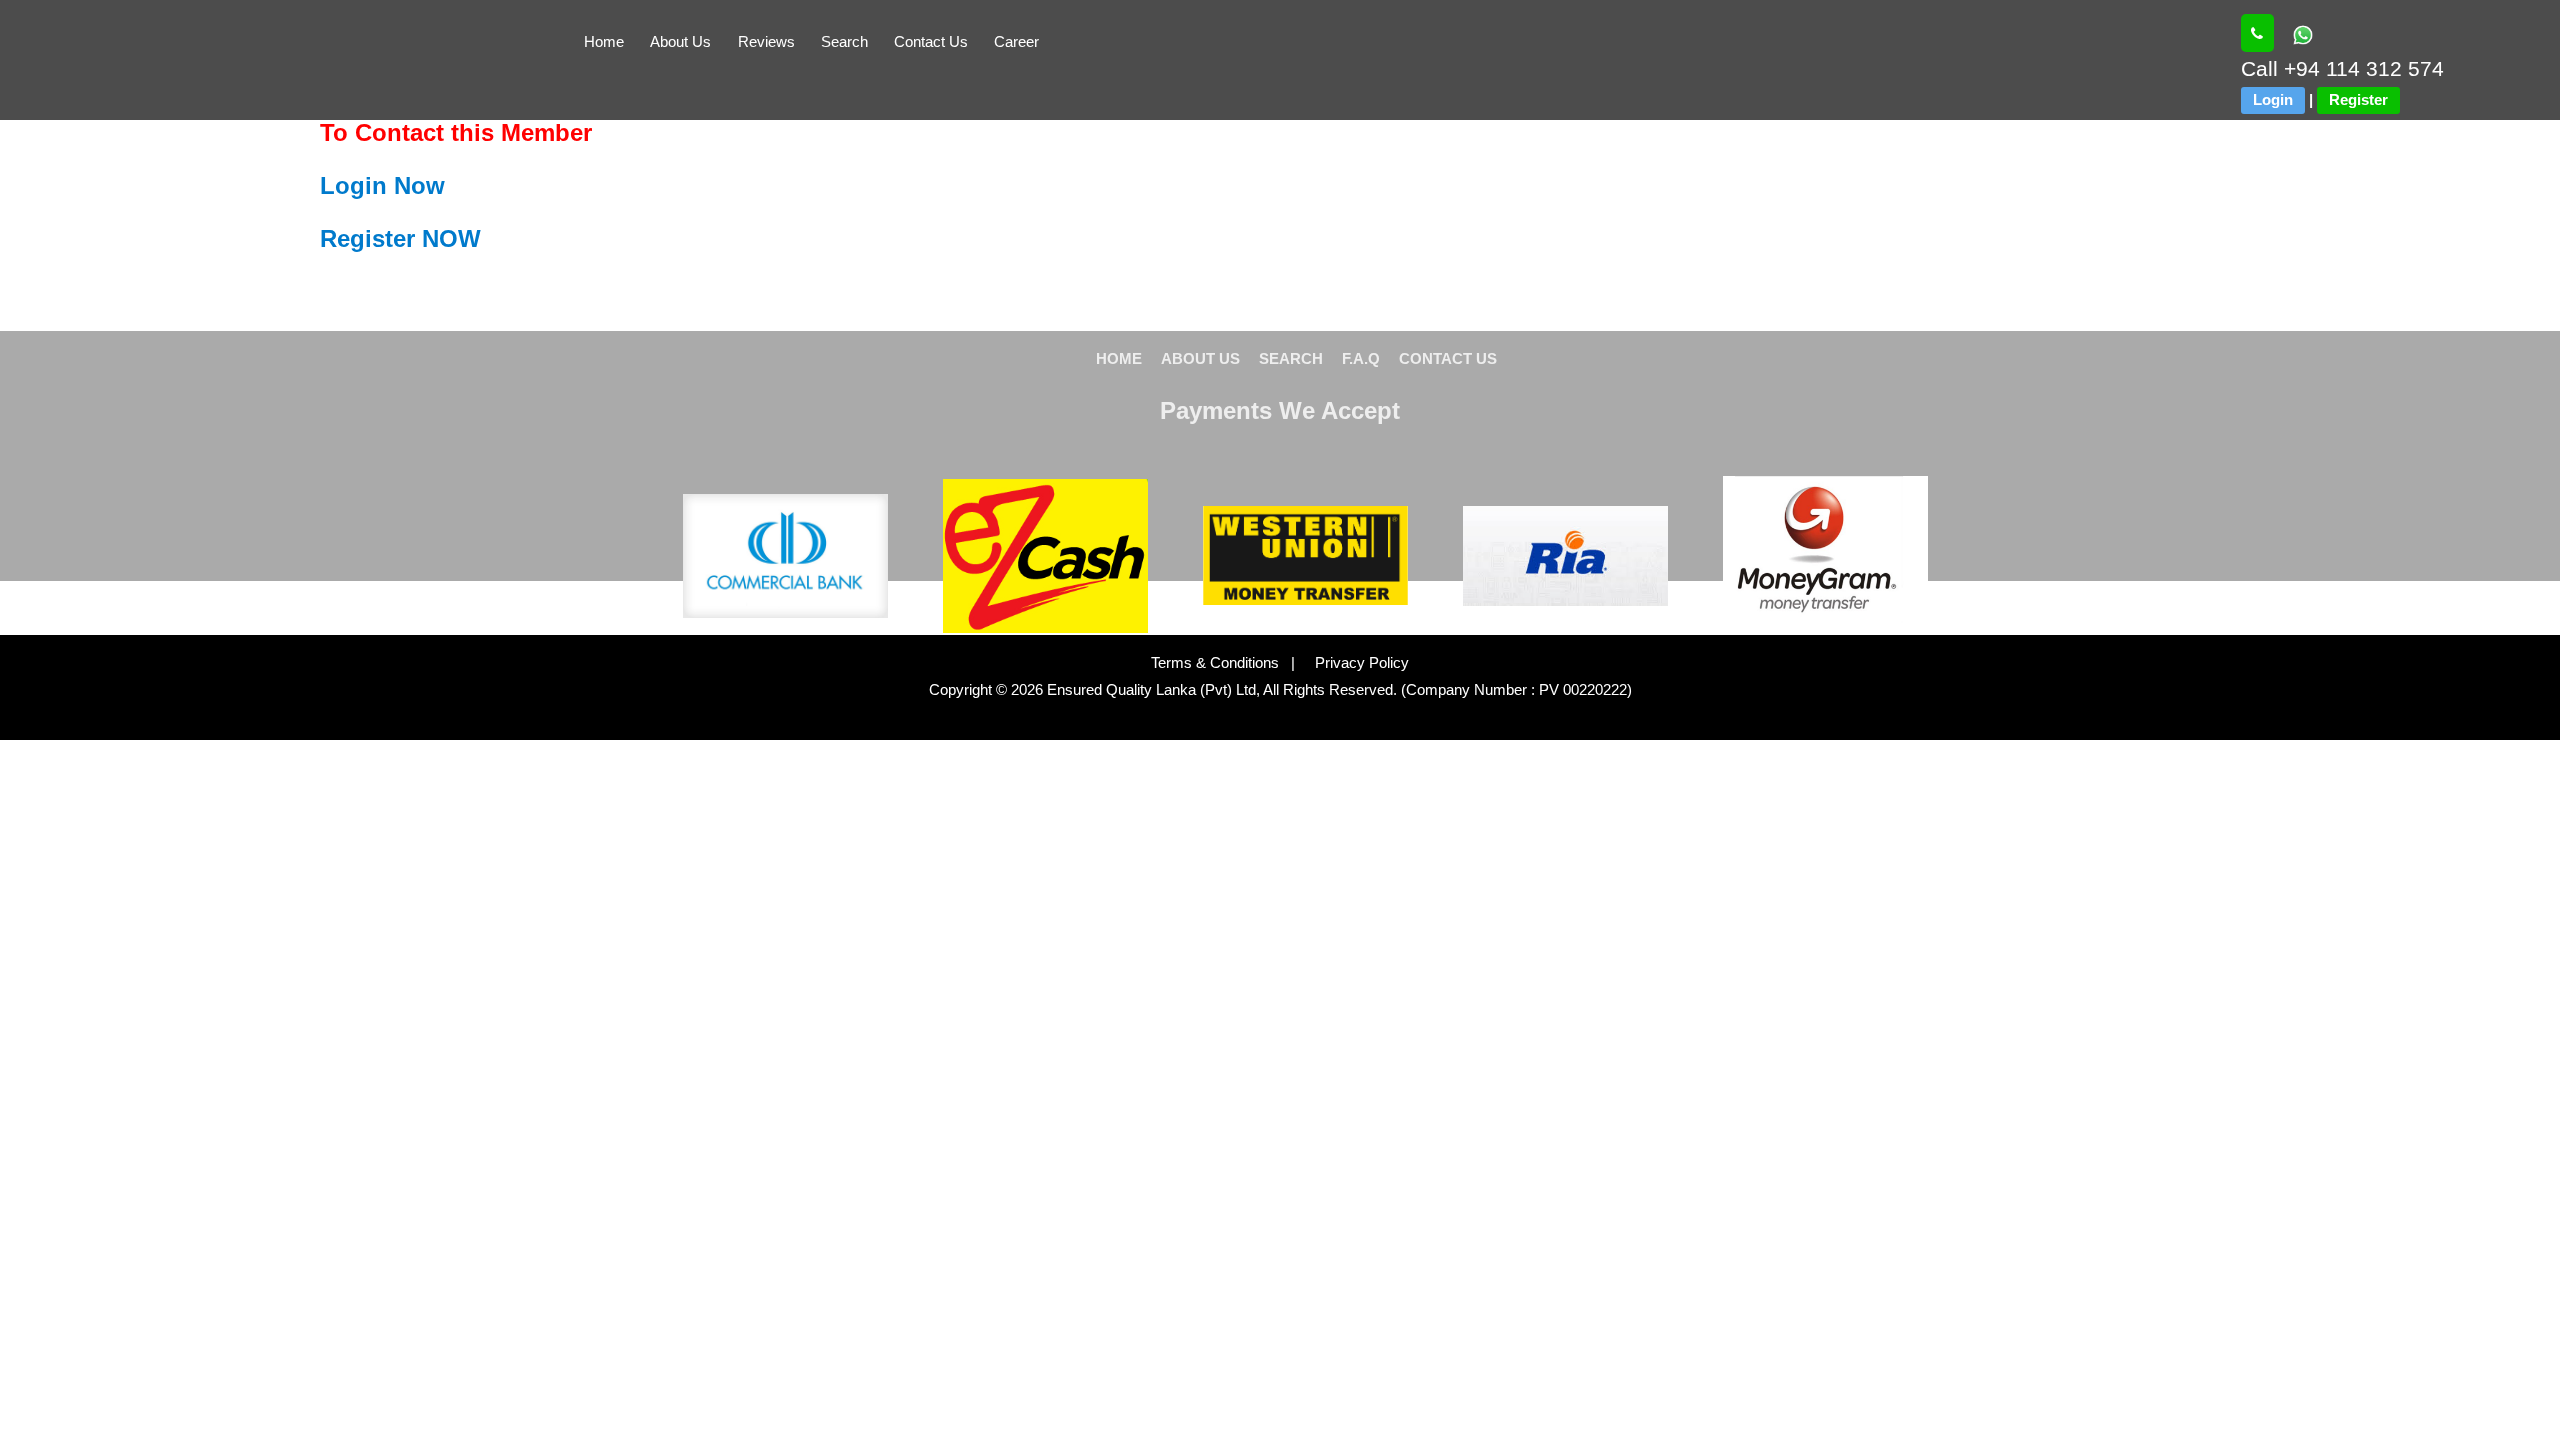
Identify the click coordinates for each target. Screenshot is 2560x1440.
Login (2273, 99)
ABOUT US (1200, 358)
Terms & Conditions (1217, 662)
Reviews (766, 41)
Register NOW (400, 238)
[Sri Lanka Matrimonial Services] (2257, 33)
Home (604, 41)
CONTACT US (1448, 358)
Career (1016, 41)
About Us (680, 41)
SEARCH (1291, 358)
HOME (1119, 358)
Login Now (382, 185)
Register (2358, 99)
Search (844, 41)
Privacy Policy (1354, 662)
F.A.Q (1361, 358)
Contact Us (931, 41)
